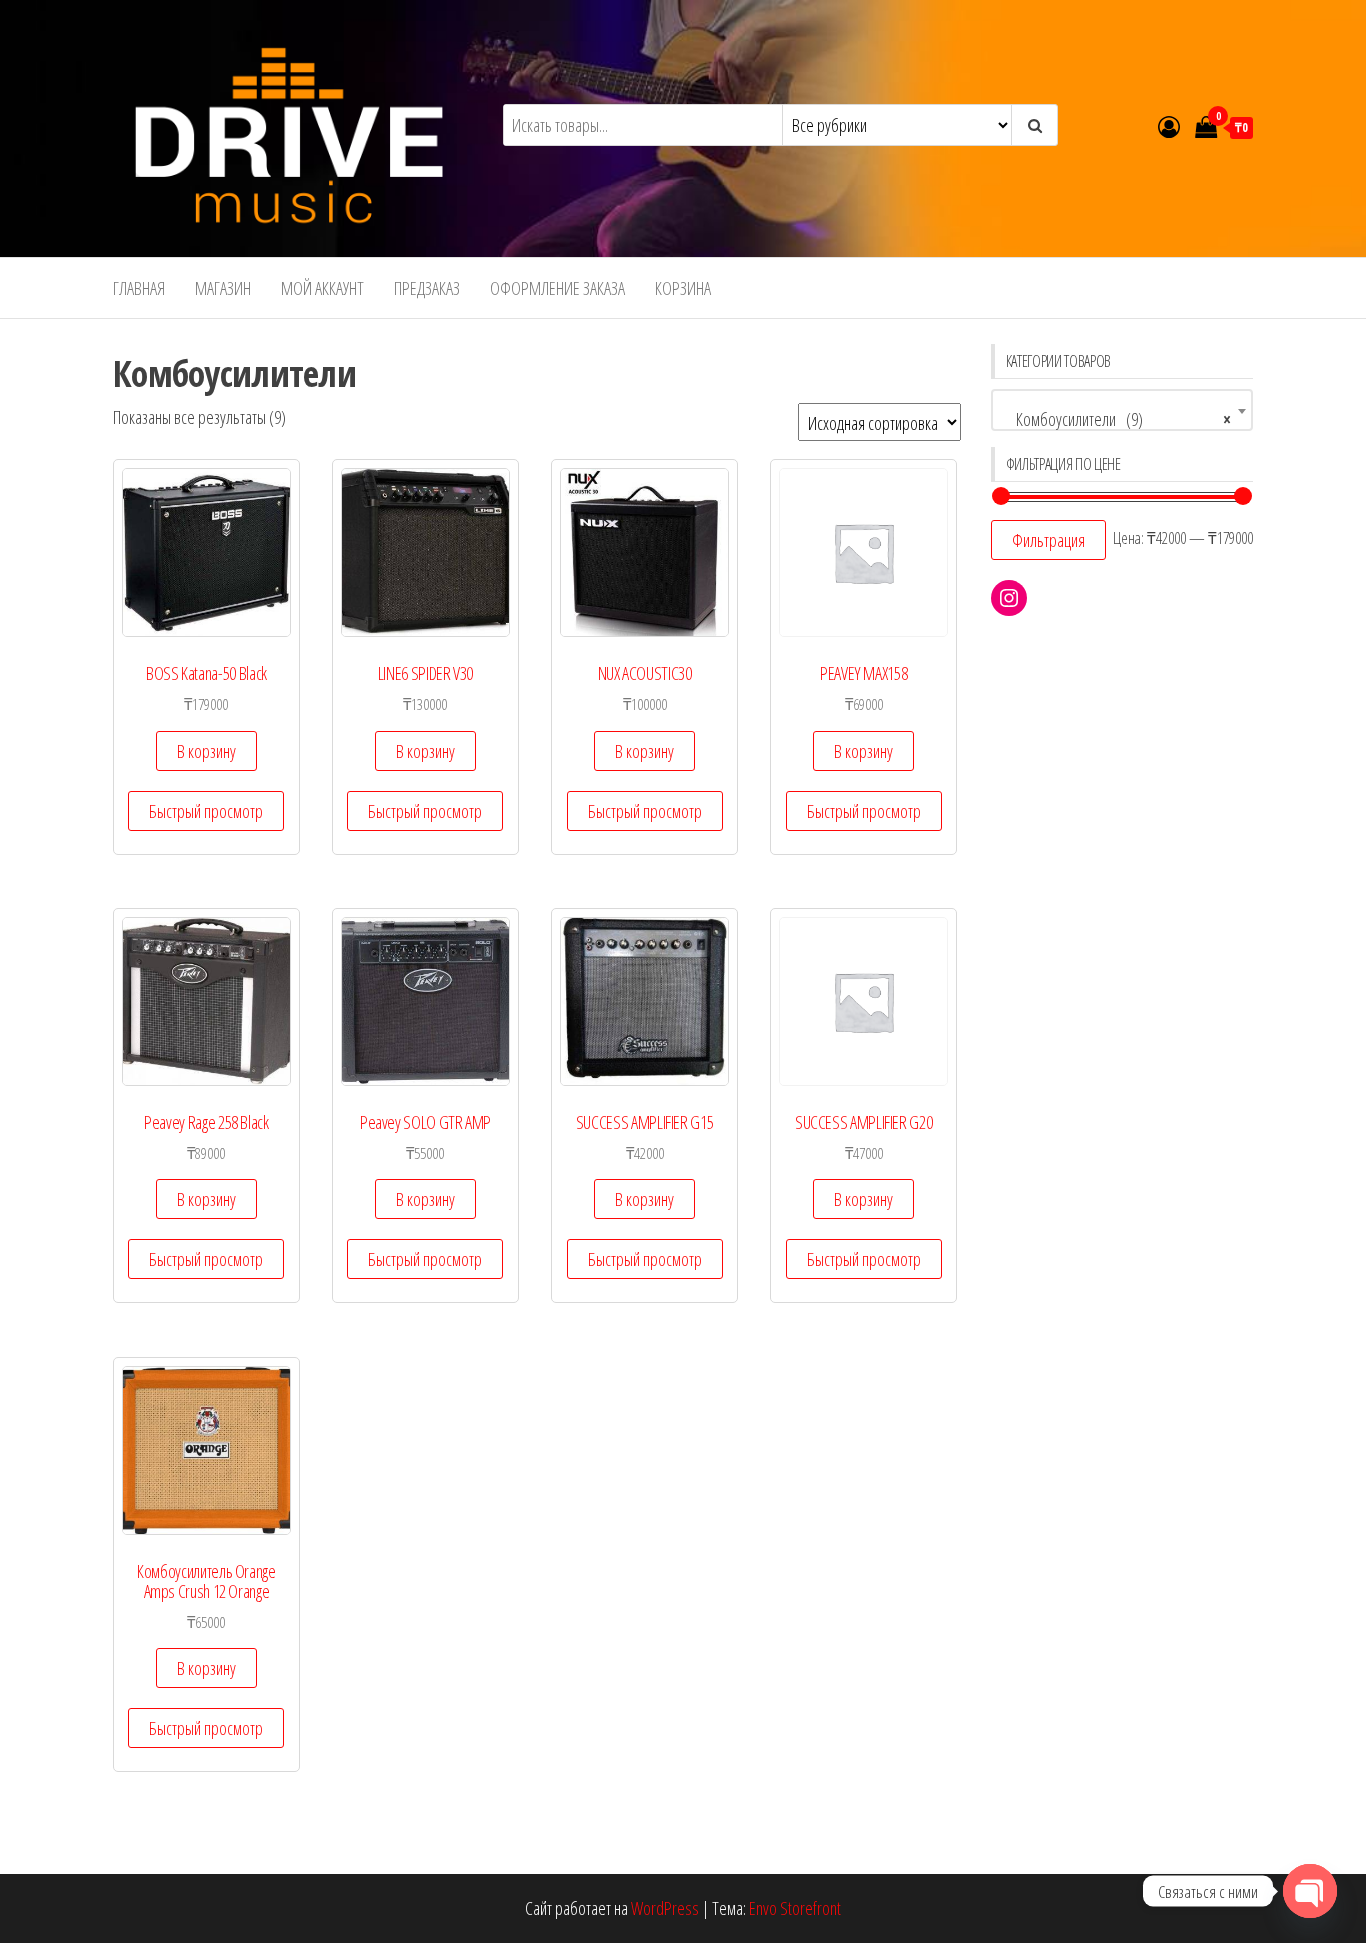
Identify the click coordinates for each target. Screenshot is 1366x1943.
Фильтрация (1048, 540)
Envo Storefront (795, 1908)
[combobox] (1122, 410)
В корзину (206, 751)
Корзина (683, 288)
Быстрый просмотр (206, 811)
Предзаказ (427, 288)
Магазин (223, 288)
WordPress (665, 1908)
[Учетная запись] (1169, 126)
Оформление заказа (557, 288)
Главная (139, 288)
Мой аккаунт (322, 288)
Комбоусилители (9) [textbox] (1116, 419)
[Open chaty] (1310, 1891)
